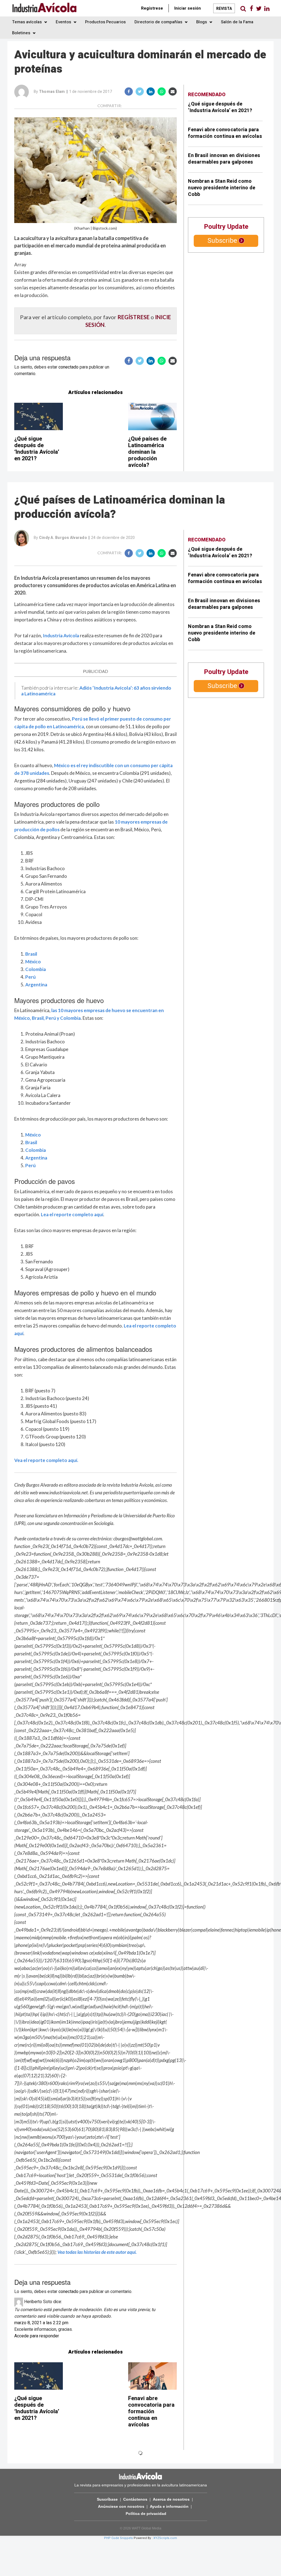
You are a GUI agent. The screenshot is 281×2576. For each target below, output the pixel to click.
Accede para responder (37, 2336)
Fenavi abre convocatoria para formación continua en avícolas (225, 133)
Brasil (31, 954)
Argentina (36, 985)
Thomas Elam (52, 92)
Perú (30, 977)
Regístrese (152, 8)
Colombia (36, 969)
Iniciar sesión (188, 8)
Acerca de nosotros (171, 2499)
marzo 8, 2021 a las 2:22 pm (41, 2323)
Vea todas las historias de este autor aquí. (97, 2252)
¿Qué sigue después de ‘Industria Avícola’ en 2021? (37, 449)
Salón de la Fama (237, 22)
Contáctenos (135, 2499)
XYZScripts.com (165, 2538)
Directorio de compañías (159, 22)
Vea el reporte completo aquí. (46, 1460)
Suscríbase (107, 2499)
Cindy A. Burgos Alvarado (63, 538)
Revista (224, 9)
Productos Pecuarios (105, 22)
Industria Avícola (61, 636)
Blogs (202, 22)
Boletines (22, 33)
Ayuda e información (169, 2506)
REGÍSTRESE (134, 317)
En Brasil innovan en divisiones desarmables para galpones (224, 159)
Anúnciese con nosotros (121, 2506)
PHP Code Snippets (118, 2538)
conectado (68, 367)
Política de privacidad (146, 2514)
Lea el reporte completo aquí (72, 1214)
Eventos (64, 22)
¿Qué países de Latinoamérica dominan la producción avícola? (147, 452)
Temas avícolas (27, 22)
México (33, 962)
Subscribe (222, 241)
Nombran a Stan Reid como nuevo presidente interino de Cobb (222, 188)
